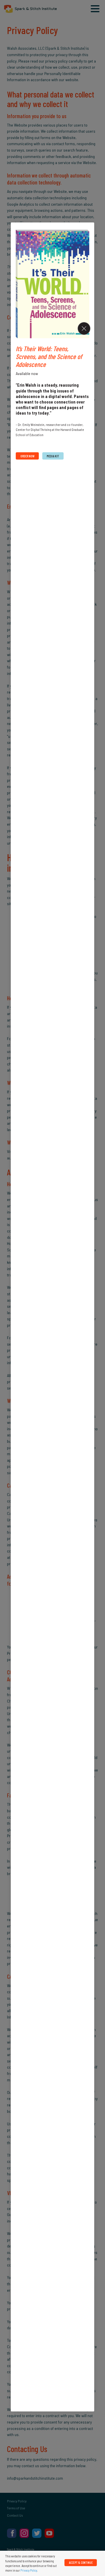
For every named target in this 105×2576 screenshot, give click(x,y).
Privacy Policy (29, 2570)
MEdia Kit (53, 456)
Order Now (27, 456)
